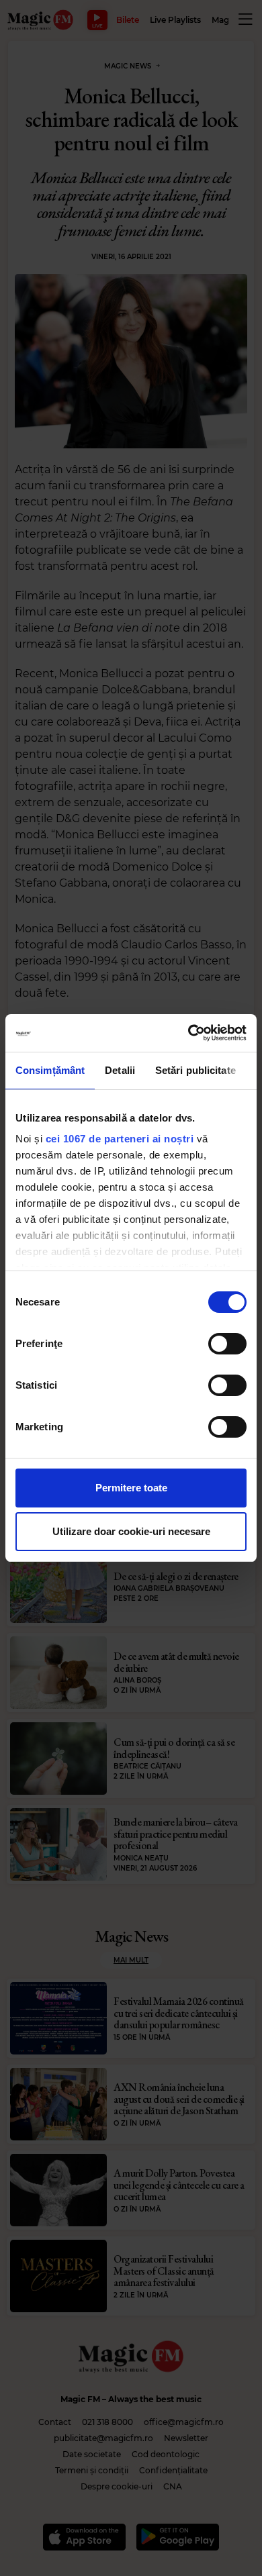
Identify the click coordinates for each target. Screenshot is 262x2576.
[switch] (227, 1344)
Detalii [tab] (120, 1070)
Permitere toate (131, 1488)
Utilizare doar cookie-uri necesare (131, 1531)
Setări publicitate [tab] (195, 1070)
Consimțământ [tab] (50, 1070)
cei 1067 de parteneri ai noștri (120, 1139)
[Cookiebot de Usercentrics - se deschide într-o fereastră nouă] (188, 1033)
